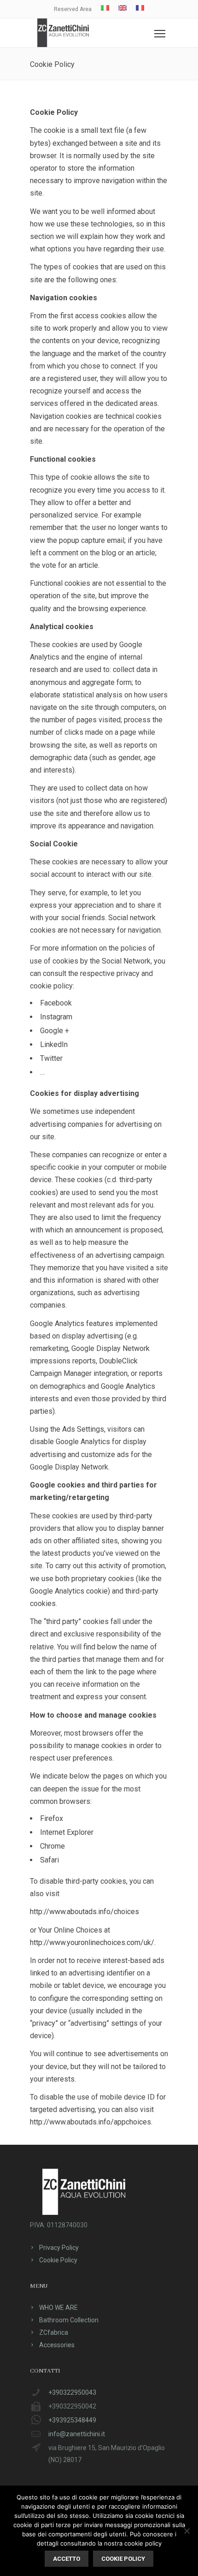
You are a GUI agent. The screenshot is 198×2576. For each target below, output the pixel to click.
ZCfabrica (54, 2332)
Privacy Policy (59, 2248)
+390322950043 (72, 2392)
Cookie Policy (58, 2260)
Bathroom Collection (69, 2320)
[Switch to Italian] (105, 8)
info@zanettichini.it (77, 2434)
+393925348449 (72, 2420)
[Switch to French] (140, 8)
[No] (186, 2531)
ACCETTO (67, 2559)
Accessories (57, 2345)
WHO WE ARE (58, 2308)
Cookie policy (123, 2559)
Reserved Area (73, 9)
